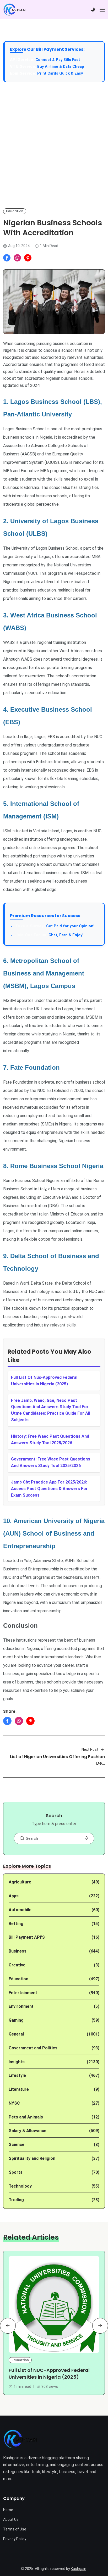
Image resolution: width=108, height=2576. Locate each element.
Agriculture (20, 1882)
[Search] (22, 1838)
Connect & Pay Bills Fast (58, 60)
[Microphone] (87, 1838)
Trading (16, 2200)
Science (17, 2145)
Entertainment (23, 1993)
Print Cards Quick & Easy (60, 73)
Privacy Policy (15, 2539)
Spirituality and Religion (32, 2158)
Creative (17, 1965)
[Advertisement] (54, 145)
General (16, 2034)
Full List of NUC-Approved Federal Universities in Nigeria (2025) (49, 2374)
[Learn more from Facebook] (7, 258)
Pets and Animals (26, 2117)
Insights (17, 2062)
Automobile (20, 1910)
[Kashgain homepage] (14, 10)
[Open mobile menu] (102, 10)
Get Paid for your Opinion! (55, 926)
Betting (16, 1924)
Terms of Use (15, 2529)
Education (15, 211)
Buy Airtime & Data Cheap (61, 67)
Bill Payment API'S (27, 1937)
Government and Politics (33, 2048)
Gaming (16, 2020)
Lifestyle (17, 2075)
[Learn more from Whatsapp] (17, 258)
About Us (11, 2519)
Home (8, 2510)
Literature (19, 2089)
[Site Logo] (20, 2439)
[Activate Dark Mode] (93, 10)
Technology (20, 2186)
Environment (21, 2006)
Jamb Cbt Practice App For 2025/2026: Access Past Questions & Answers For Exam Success (49, 1489)
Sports (16, 2172)
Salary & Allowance (28, 2131)
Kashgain (79, 2569)
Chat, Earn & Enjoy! (49, 935)
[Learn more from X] (28, 258)
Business (18, 1951)
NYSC (14, 2103)
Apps (14, 1896)
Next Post (90, 1749)
